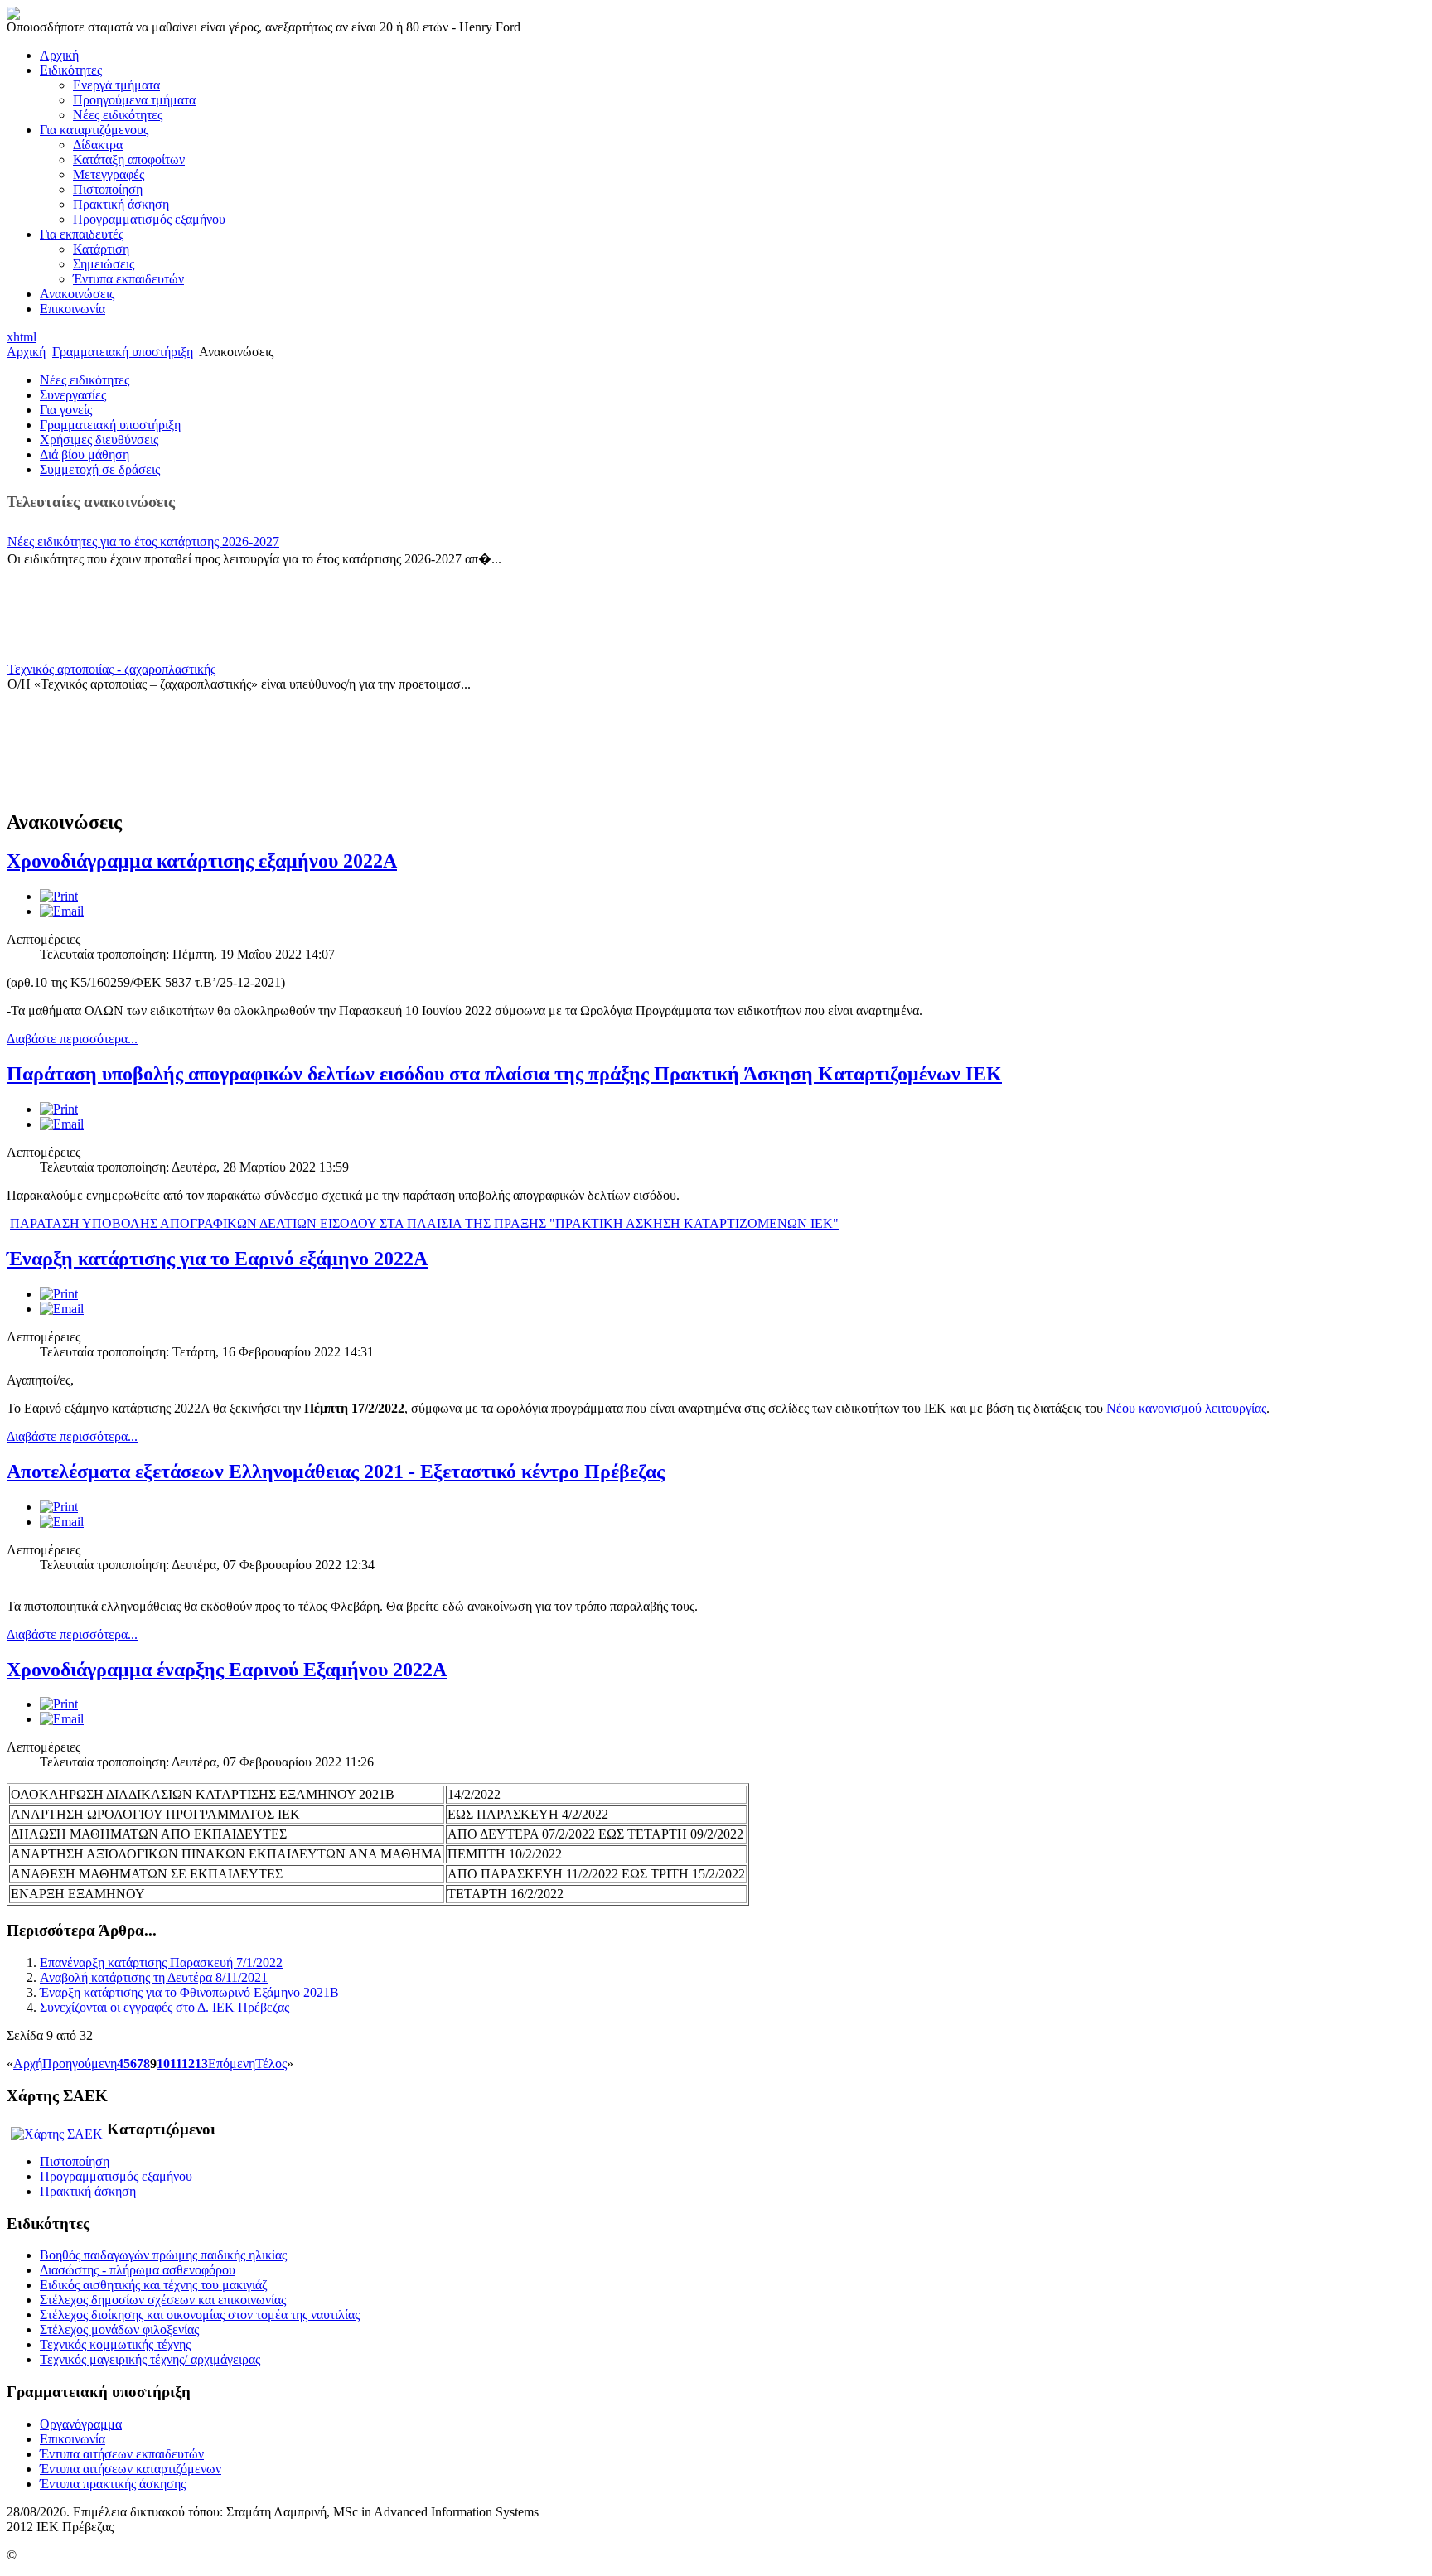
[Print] (59, 896)
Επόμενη (232, 2064)
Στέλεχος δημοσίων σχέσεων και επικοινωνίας (163, 2300)
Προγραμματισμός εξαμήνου (149, 219)
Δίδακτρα (98, 145)
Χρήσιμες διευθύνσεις (99, 440)
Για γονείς (66, 410)
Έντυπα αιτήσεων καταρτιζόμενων (131, 2469)
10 (163, 2064)
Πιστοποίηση (108, 189)
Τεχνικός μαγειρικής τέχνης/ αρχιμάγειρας (150, 2359)
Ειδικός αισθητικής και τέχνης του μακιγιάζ (154, 2285)
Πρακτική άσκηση (121, 204)
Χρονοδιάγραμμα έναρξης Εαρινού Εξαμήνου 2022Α (227, 1670)
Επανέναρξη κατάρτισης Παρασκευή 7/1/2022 (161, 1962)
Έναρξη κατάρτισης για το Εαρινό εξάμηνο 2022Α (217, 1259)
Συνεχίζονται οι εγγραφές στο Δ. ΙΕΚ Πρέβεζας (164, 2007)
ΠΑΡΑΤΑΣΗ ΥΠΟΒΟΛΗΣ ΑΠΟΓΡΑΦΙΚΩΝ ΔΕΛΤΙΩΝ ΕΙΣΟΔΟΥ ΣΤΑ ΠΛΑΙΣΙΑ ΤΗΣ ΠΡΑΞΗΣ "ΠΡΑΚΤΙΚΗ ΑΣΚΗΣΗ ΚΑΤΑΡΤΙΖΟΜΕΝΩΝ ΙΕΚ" (424, 1223)
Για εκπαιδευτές (82, 234)
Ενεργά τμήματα (116, 85)
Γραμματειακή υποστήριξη (123, 352)
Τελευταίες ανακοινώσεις (91, 502)
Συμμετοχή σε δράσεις (100, 469)
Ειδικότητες (71, 70)
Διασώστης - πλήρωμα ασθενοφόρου (138, 2270)
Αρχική (59, 55)
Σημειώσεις (104, 264)
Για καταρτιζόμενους (94, 130)
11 (176, 2064)
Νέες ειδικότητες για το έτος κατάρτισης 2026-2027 (143, 541)
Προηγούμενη (80, 2064)
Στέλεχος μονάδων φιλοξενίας (119, 2330)
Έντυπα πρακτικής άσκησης (113, 2484)
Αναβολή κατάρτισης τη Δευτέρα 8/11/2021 (154, 1977)
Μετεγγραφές (109, 174)
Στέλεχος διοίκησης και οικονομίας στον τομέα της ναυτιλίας (200, 2315)
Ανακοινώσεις (77, 294)
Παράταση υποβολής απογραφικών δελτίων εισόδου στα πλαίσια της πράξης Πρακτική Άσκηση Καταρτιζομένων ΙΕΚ (504, 1074)
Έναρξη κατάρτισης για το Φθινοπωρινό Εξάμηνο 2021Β (189, 1992)
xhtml (22, 337)
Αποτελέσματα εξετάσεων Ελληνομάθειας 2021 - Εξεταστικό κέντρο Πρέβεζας (336, 1472)
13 (201, 2064)
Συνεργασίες (73, 395)
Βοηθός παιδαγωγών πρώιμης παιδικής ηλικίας (163, 2255)
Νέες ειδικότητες (118, 115)
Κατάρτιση (101, 249)
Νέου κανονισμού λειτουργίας (1186, 1408)
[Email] (62, 911)
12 (188, 2064)
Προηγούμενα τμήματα (134, 100)
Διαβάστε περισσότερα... (72, 1039)
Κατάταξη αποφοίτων (129, 159)
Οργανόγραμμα (81, 2424)
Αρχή (28, 2064)
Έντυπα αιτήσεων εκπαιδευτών (122, 2454)
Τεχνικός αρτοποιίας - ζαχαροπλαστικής (111, 669)
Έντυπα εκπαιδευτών (128, 279)
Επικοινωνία (73, 309)
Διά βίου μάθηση (85, 454)
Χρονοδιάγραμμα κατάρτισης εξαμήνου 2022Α (202, 861)
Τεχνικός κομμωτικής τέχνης (115, 2344)
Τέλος (271, 2064)
